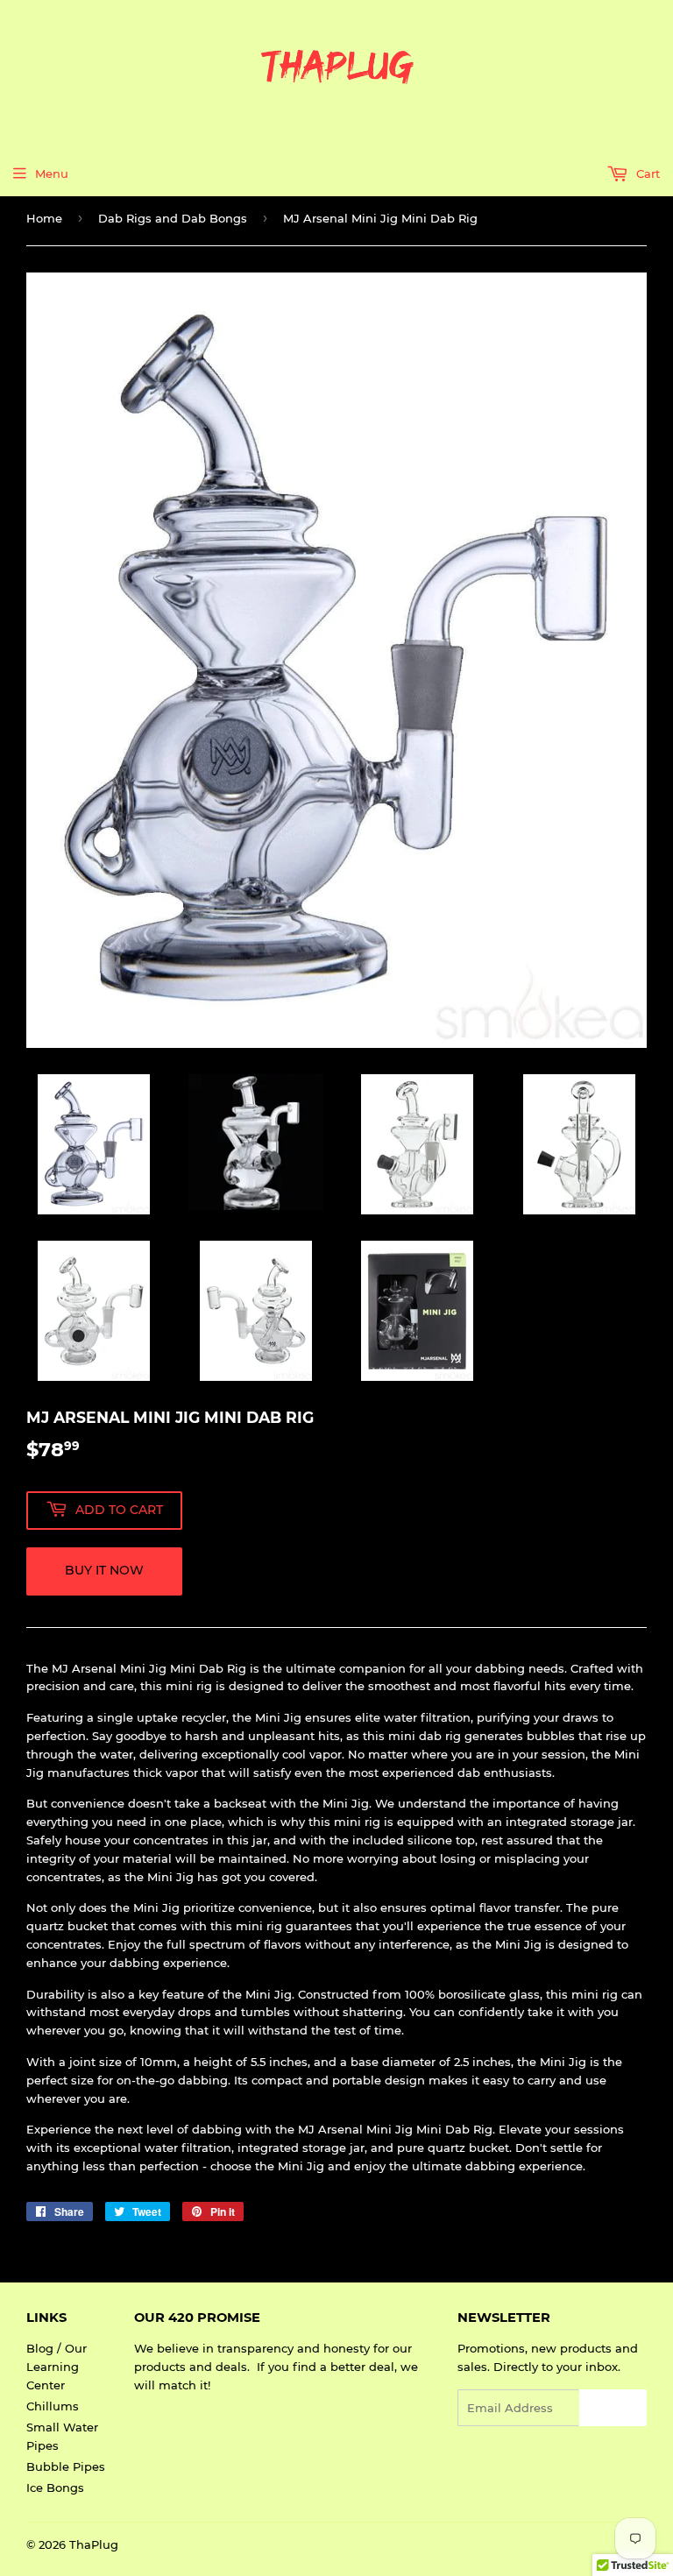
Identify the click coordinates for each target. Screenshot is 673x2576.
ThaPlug (94, 2544)
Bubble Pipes (66, 2466)
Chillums (53, 2406)
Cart (646, 173)
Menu (52, 173)
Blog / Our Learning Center (57, 2367)
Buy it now (104, 1570)
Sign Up (613, 2408)
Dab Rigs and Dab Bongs (173, 218)
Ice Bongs (55, 2488)
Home (44, 218)
